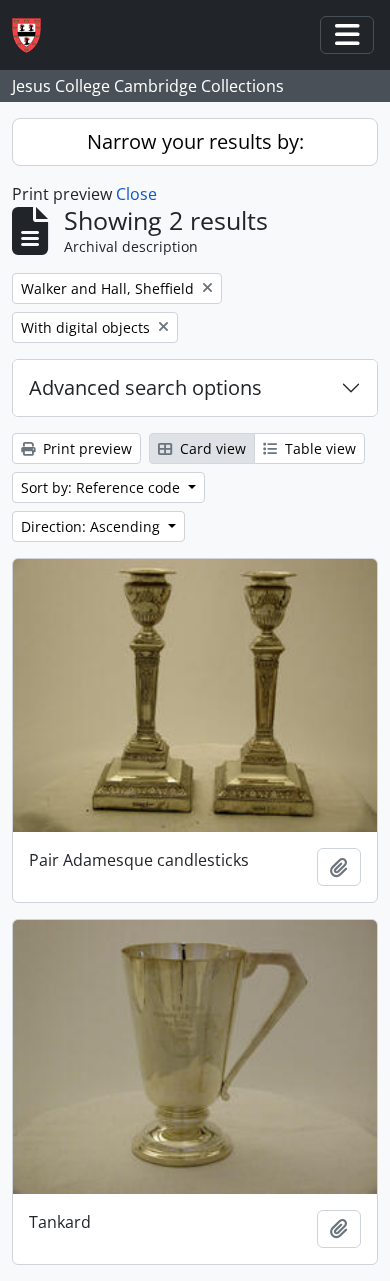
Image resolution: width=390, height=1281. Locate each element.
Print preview (85, 448)
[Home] (34, 35)
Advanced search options (145, 387)
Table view (318, 448)
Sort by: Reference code (102, 487)
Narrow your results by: (195, 141)
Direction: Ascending (92, 526)
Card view (211, 448)
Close (136, 194)
